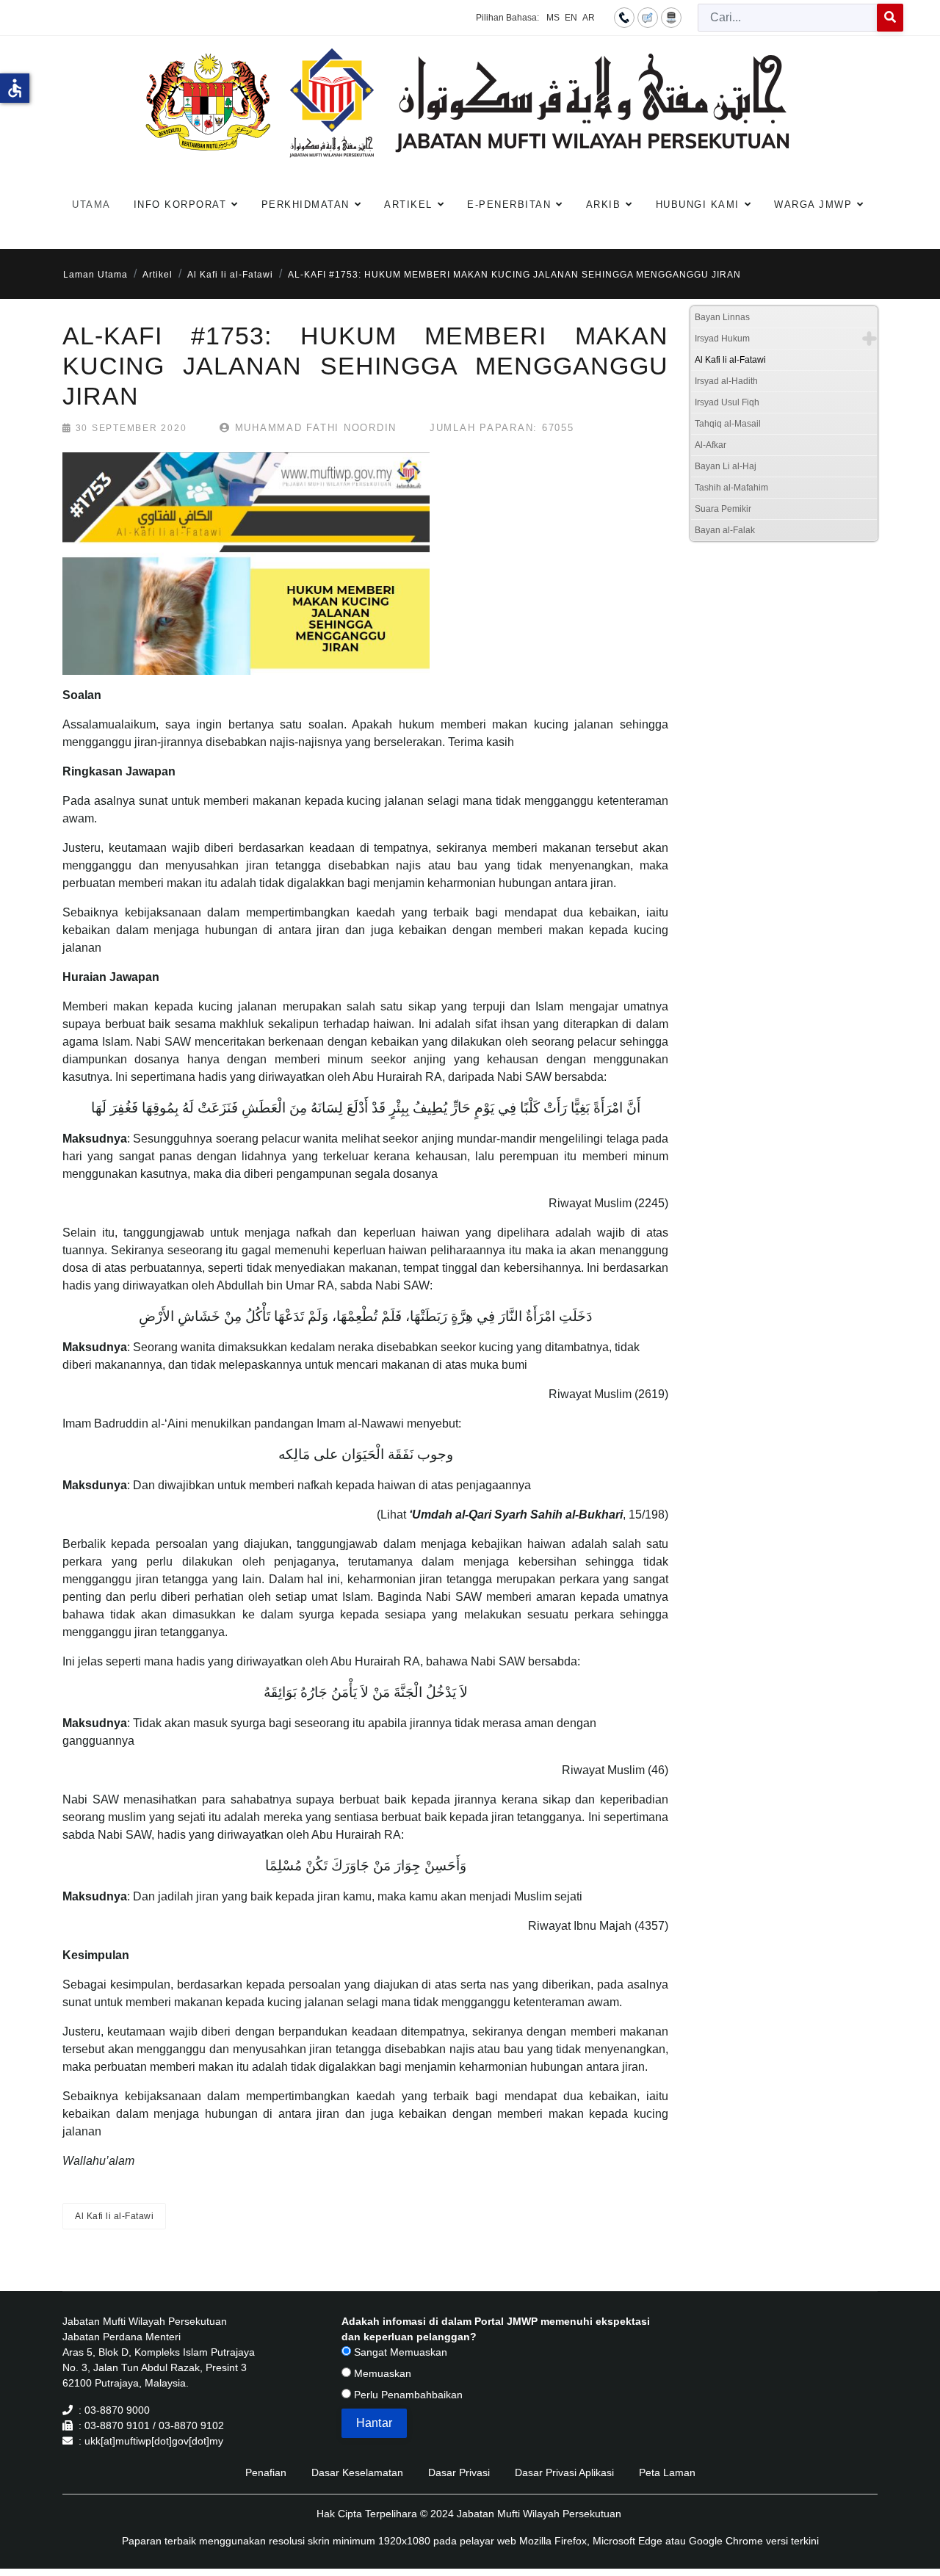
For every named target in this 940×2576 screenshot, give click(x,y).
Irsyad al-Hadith (726, 381)
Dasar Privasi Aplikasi (564, 2472)
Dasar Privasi (459, 2472)
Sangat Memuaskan (399, 2352)
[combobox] (788, 18)
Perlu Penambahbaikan (407, 2395)
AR (589, 18)
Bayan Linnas (722, 317)
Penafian (266, 2472)
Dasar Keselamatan (357, 2472)
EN (571, 18)
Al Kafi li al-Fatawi (114, 2216)
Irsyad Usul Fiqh (727, 402)
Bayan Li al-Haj (726, 466)
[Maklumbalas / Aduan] (648, 17)
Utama (91, 205)
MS (553, 18)
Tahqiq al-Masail (728, 424)
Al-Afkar (711, 445)
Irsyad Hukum (722, 339)
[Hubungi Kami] (624, 17)
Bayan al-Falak (725, 530)
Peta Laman (667, 2472)
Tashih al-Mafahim (731, 488)
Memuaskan (381, 2373)
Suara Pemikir (723, 509)
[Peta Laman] (671, 17)
